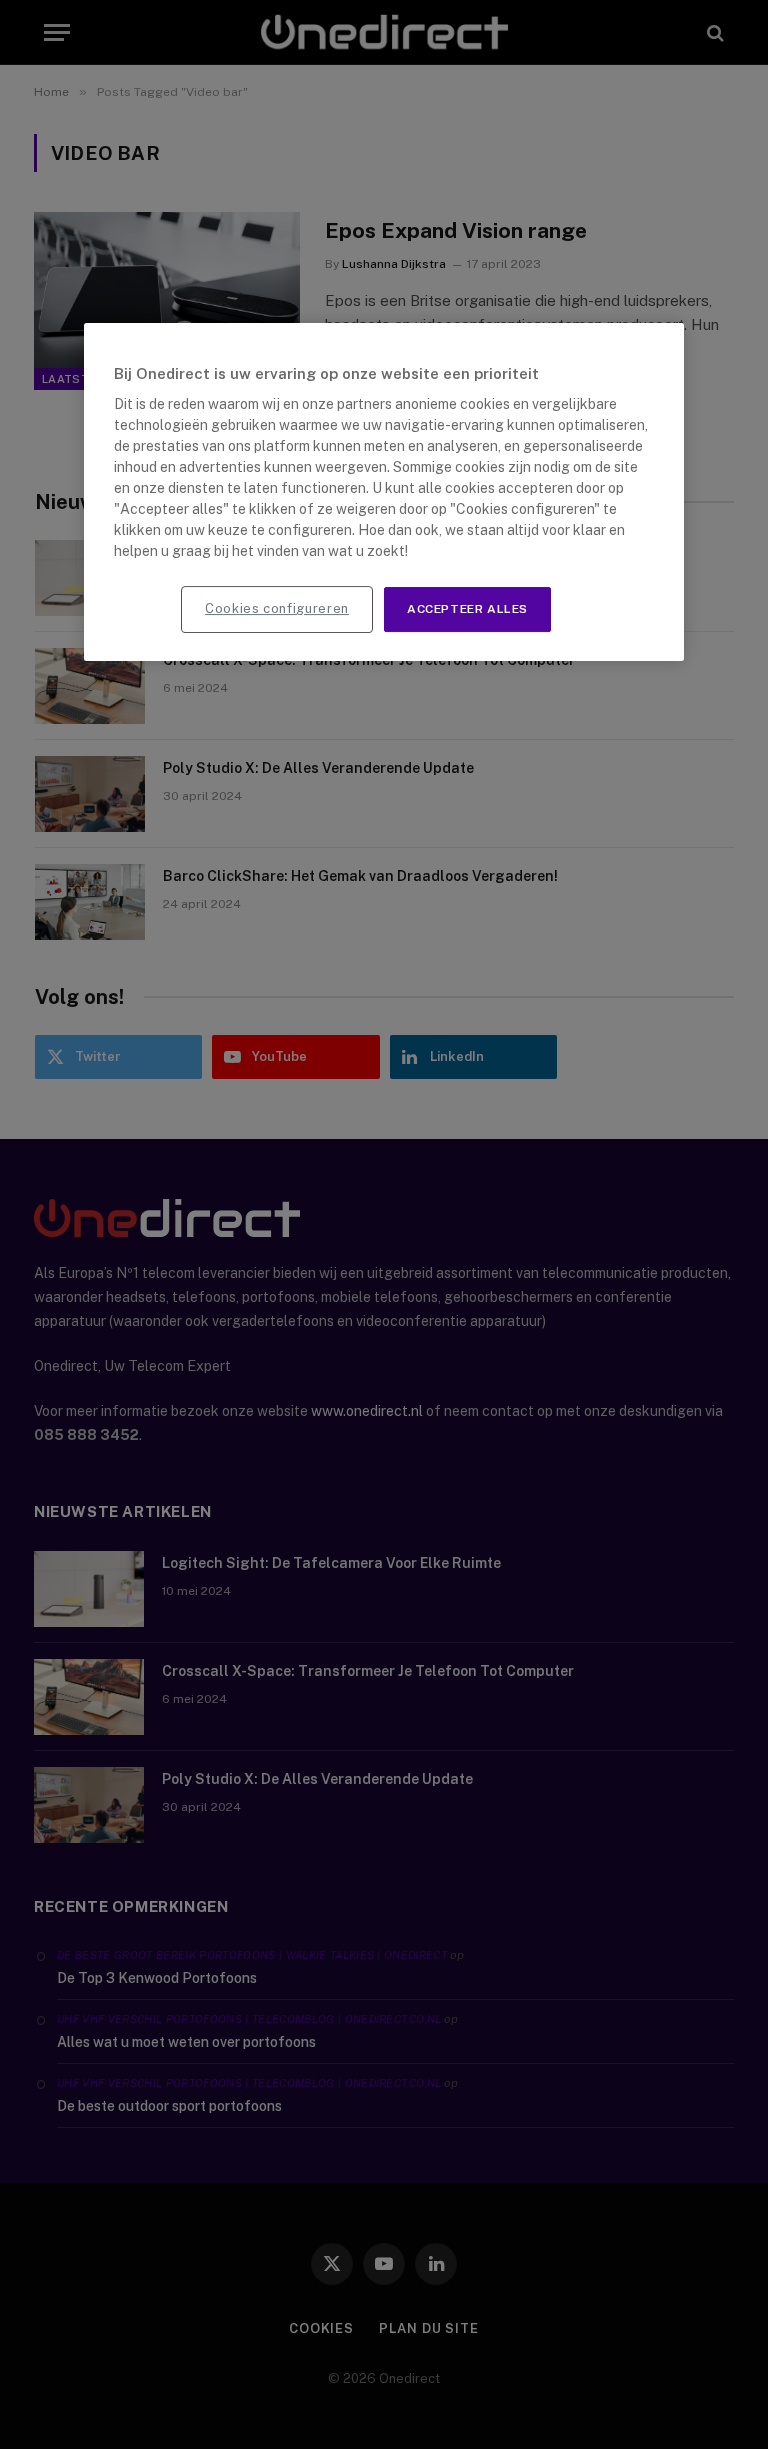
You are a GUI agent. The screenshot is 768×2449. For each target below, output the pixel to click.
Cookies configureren (277, 608)
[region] (384, 492)
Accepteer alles (467, 609)
